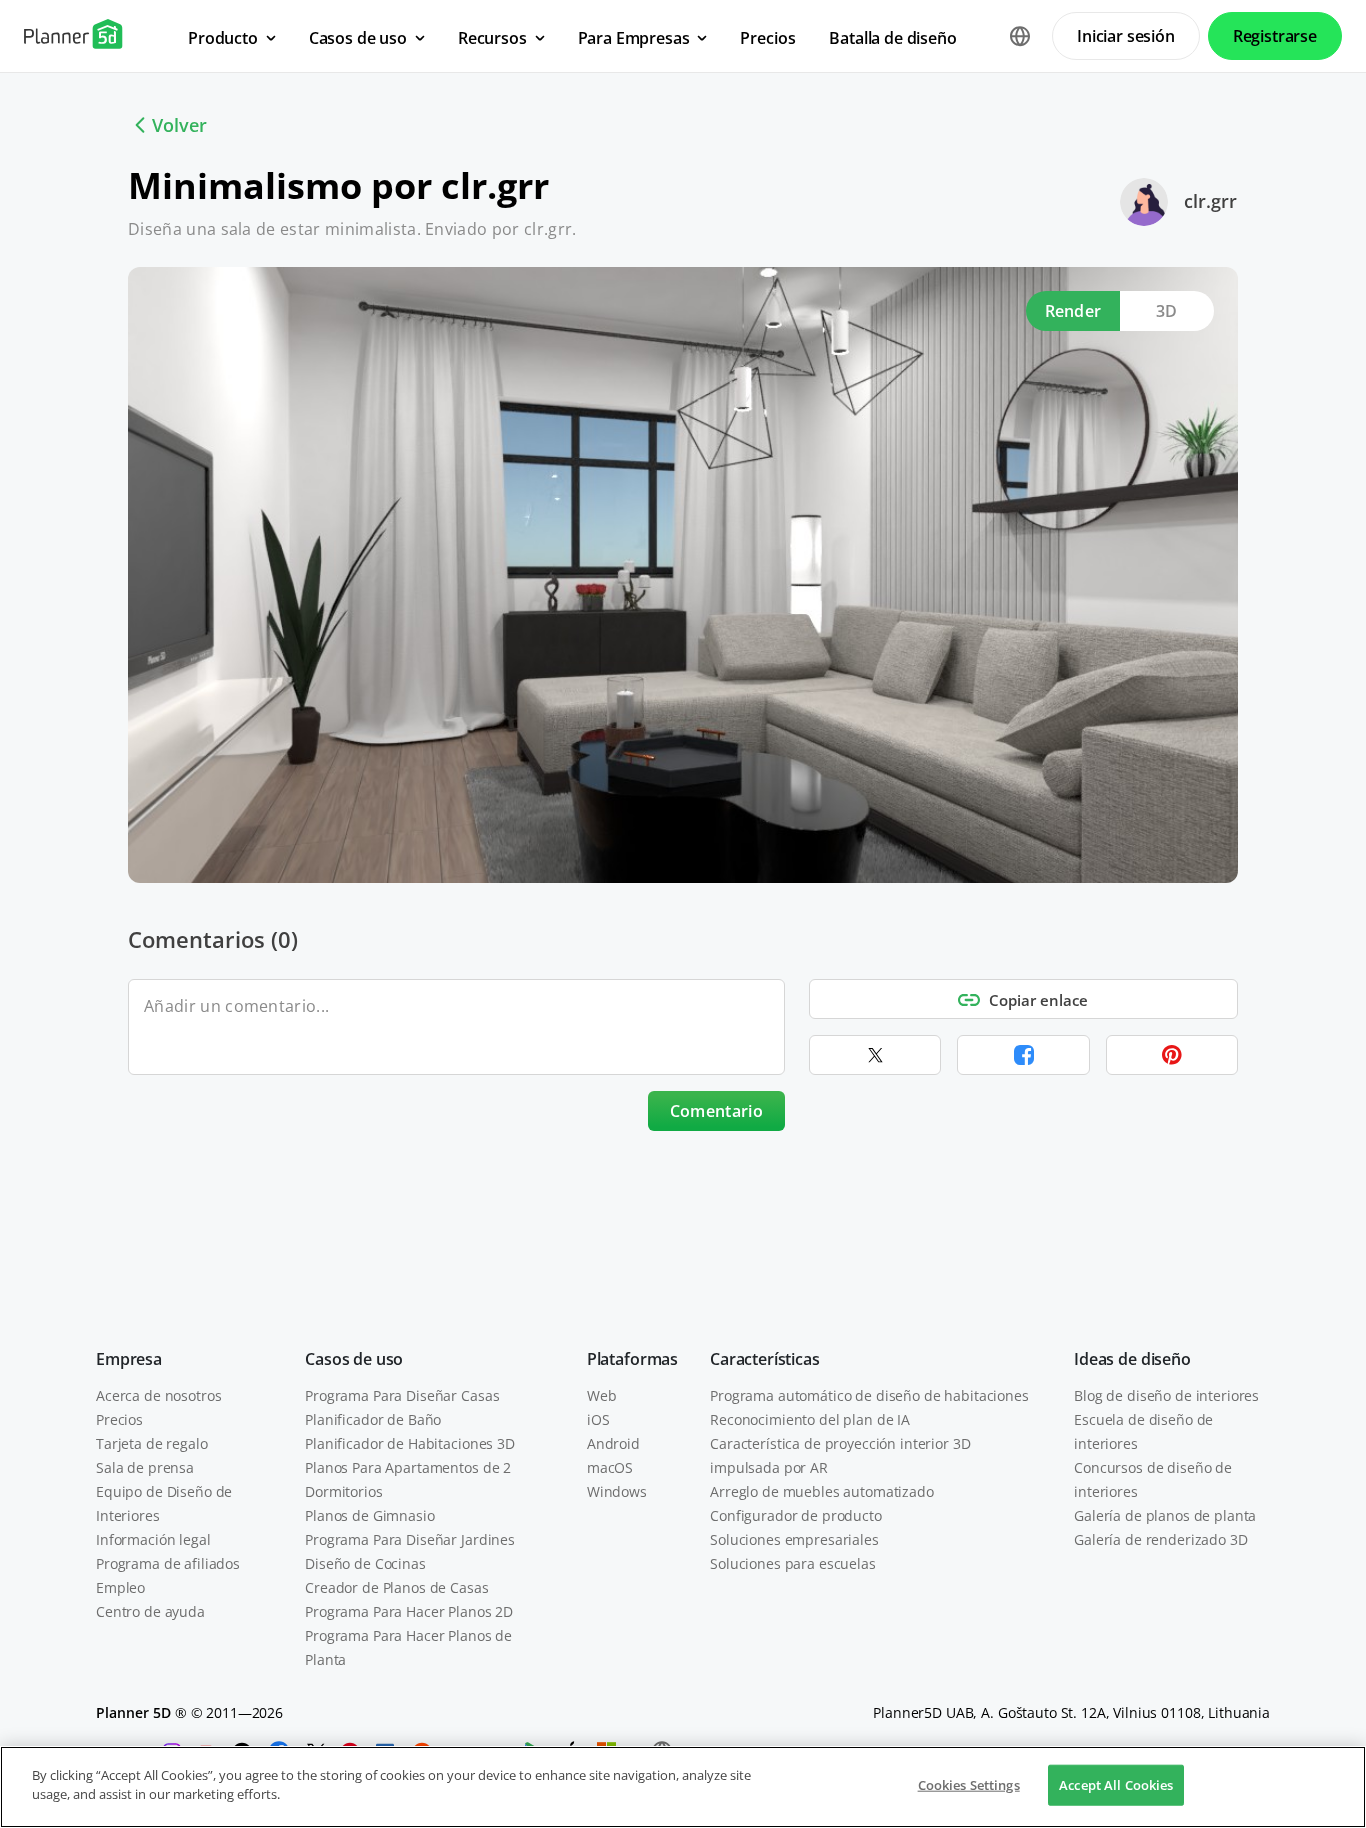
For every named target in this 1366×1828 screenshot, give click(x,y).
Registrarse (1275, 36)
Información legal (153, 1539)
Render (1073, 311)
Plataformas (632, 1359)
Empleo (120, 1587)
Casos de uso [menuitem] (358, 38)
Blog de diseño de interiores (1166, 1395)
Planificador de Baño (373, 1419)
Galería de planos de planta (1165, 1515)
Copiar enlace (1038, 1000)
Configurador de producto (796, 1515)
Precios (119, 1419)
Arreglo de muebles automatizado (822, 1491)
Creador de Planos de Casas (396, 1587)
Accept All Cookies (1116, 1785)
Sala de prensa (145, 1467)
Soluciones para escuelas (793, 1563)
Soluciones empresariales (794, 1539)
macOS (610, 1467)
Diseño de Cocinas (365, 1563)
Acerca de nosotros (158, 1395)
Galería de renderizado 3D (1161, 1539)
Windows (617, 1491)
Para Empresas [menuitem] (634, 38)
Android (613, 1443)
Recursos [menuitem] (492, 38)
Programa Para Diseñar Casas (402, 1395)
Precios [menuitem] (767, 38)
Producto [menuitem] (223, 38)
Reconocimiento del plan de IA (810, 1419)
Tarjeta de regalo (152, 1443)
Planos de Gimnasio (369, 1515)
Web (602, 1395)
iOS (598, 1419)
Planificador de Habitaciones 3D (410, 1443)
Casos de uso (354, 1359)
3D (1167, 311)
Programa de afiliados (168, 1563)
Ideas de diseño (1132, 1359)
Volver (179, 125)
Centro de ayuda (150, 1611)
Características (765, 1359)
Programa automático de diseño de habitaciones (869, 1395)
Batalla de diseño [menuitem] (892, 38)
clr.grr (1210, 201)
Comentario (716, 1111)
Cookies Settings (969, 1785)
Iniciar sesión (1126, 36)
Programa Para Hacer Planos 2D (409, 1611)
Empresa (129, 1359)
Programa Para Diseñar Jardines (410, 1539)
